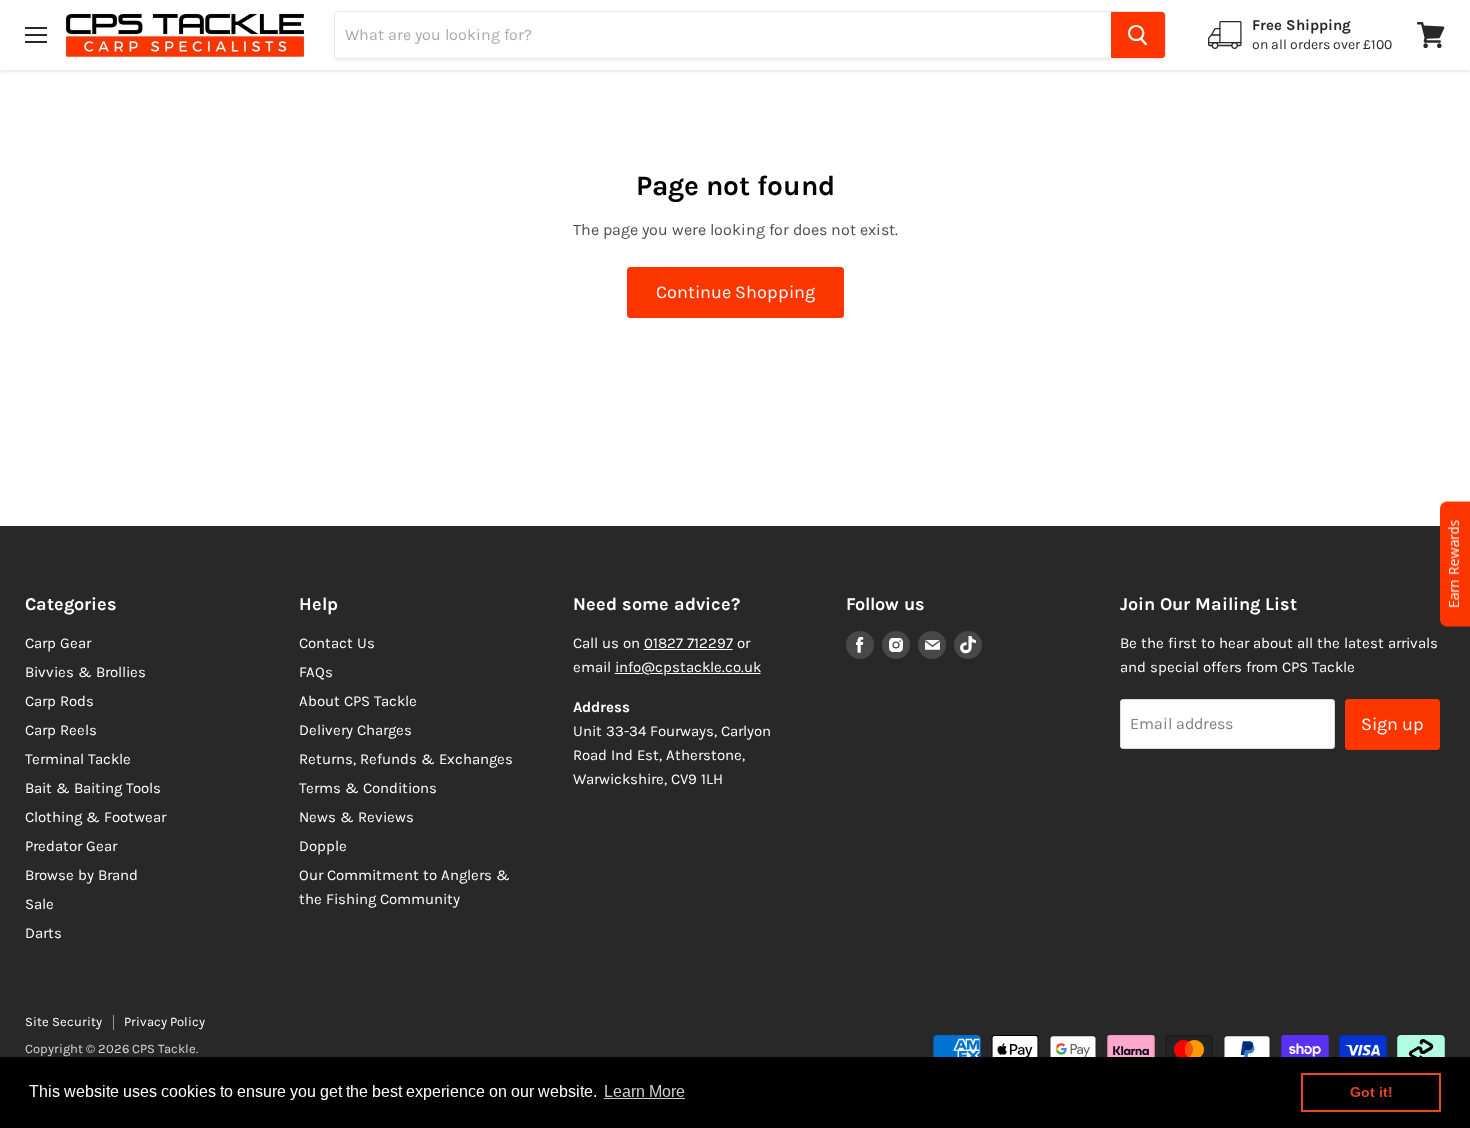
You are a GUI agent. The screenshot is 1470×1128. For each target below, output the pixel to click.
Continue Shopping (735, 292)
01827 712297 (688, 643)
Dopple (323, 846)
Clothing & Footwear (95, 817)
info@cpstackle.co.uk (688, 667)
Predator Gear (71, 846)
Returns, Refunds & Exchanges (406, 759)
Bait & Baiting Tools (93, 788)
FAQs (316, 672)
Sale (39, 904)
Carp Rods (59, 701)
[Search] (1138, 35)
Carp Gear (58, 643)
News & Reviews (356, 817)
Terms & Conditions (368, 788)
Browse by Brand (81, 875)
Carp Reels (61, 730)
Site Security (63, 1021)
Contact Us (337, 643)
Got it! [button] (1371, 1092)
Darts (43, 933)
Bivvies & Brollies (85, 672)
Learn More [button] (644, 1091)
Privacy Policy (164, 1021)
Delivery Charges (355, 730)
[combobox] (723, 35)
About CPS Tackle (358, 701)
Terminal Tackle (78, 759)
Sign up (1392, 724)
